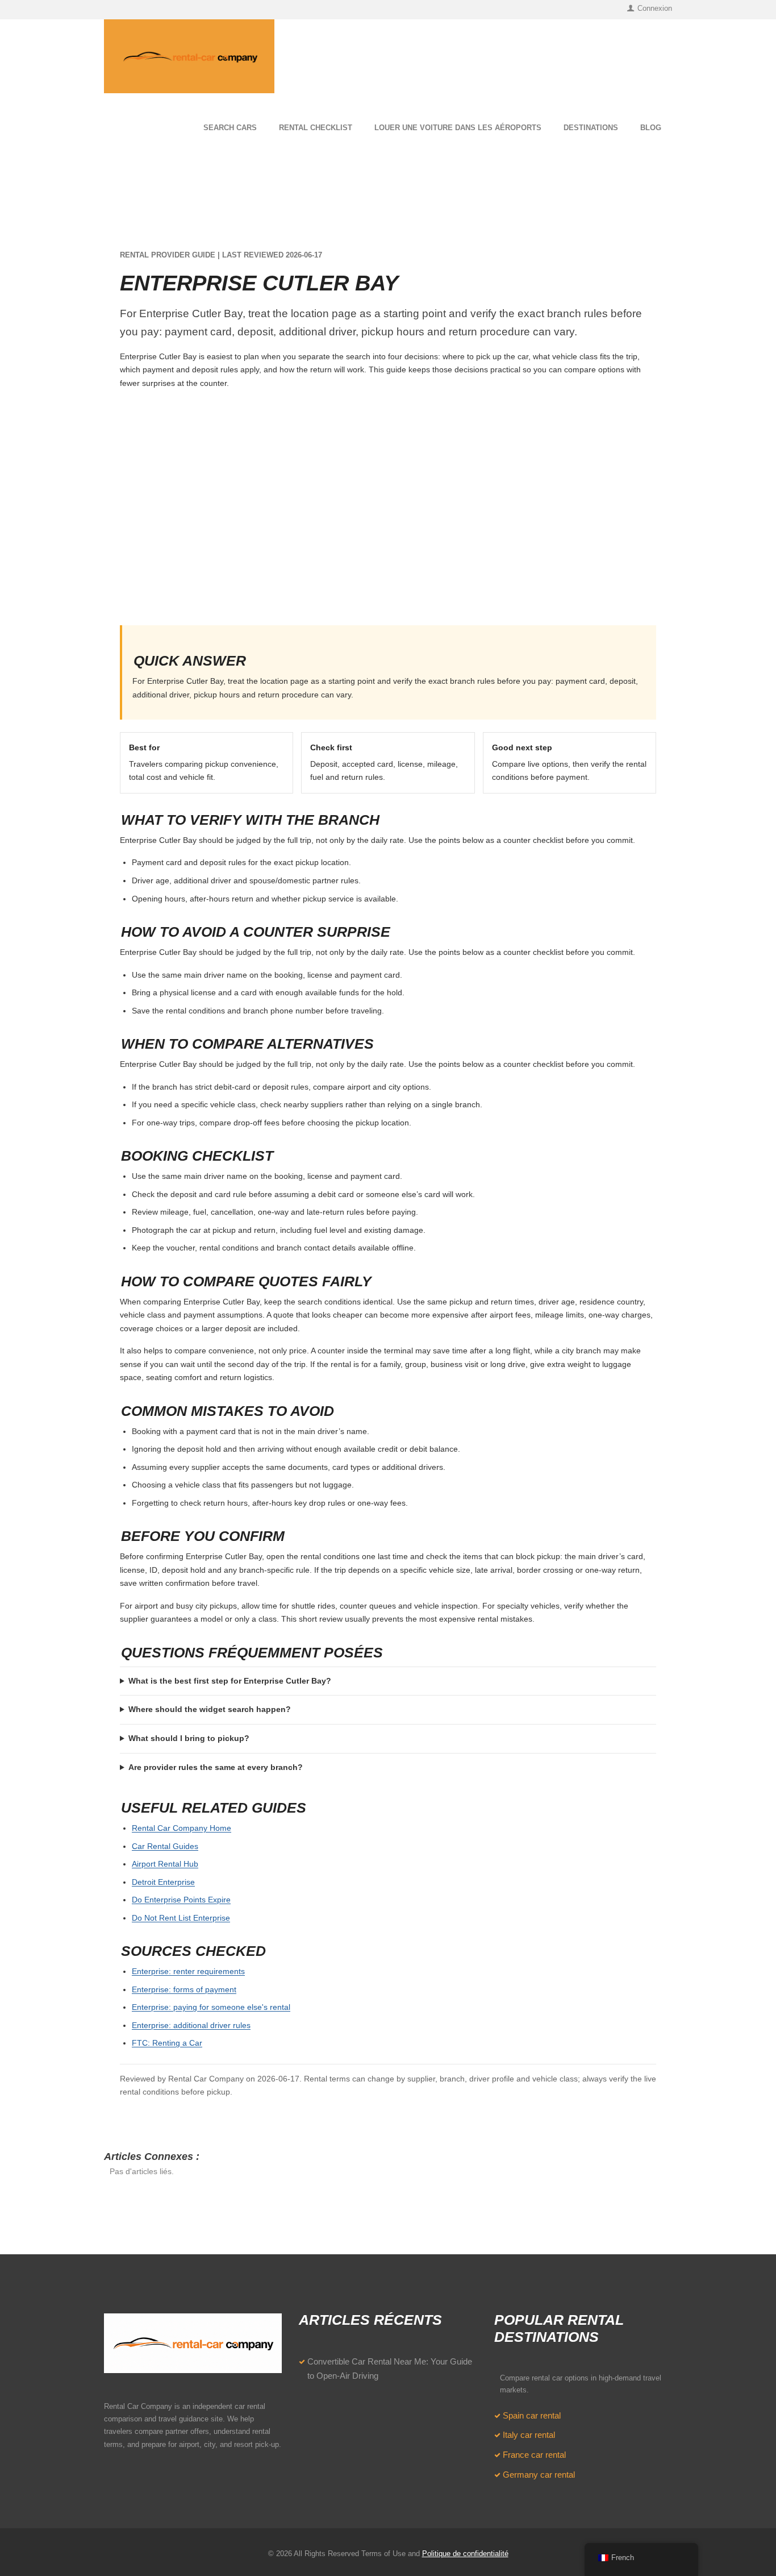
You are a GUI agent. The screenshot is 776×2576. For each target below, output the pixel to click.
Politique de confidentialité (465, 2554)
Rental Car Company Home (182, 1828)
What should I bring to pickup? (189, 1738)
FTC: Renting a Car (167, 2043)
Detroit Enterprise (163, 1882)
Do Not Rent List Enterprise (181, 1918)
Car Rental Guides (165, 1846)
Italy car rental (529, 2435)
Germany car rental (539, 2475)
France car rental (534, 2455)
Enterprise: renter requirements (188, 1971)
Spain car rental (532, 2416)
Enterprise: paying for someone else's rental (211, 2007)
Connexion (655, 8)
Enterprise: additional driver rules (191, 2025)
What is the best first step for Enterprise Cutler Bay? (230, 1681)
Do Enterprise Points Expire (181, 1900)
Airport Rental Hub (165, 1864)
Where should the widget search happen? (210, 1709)
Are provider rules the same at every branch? (216, 1767)
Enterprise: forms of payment (184, 1989)
